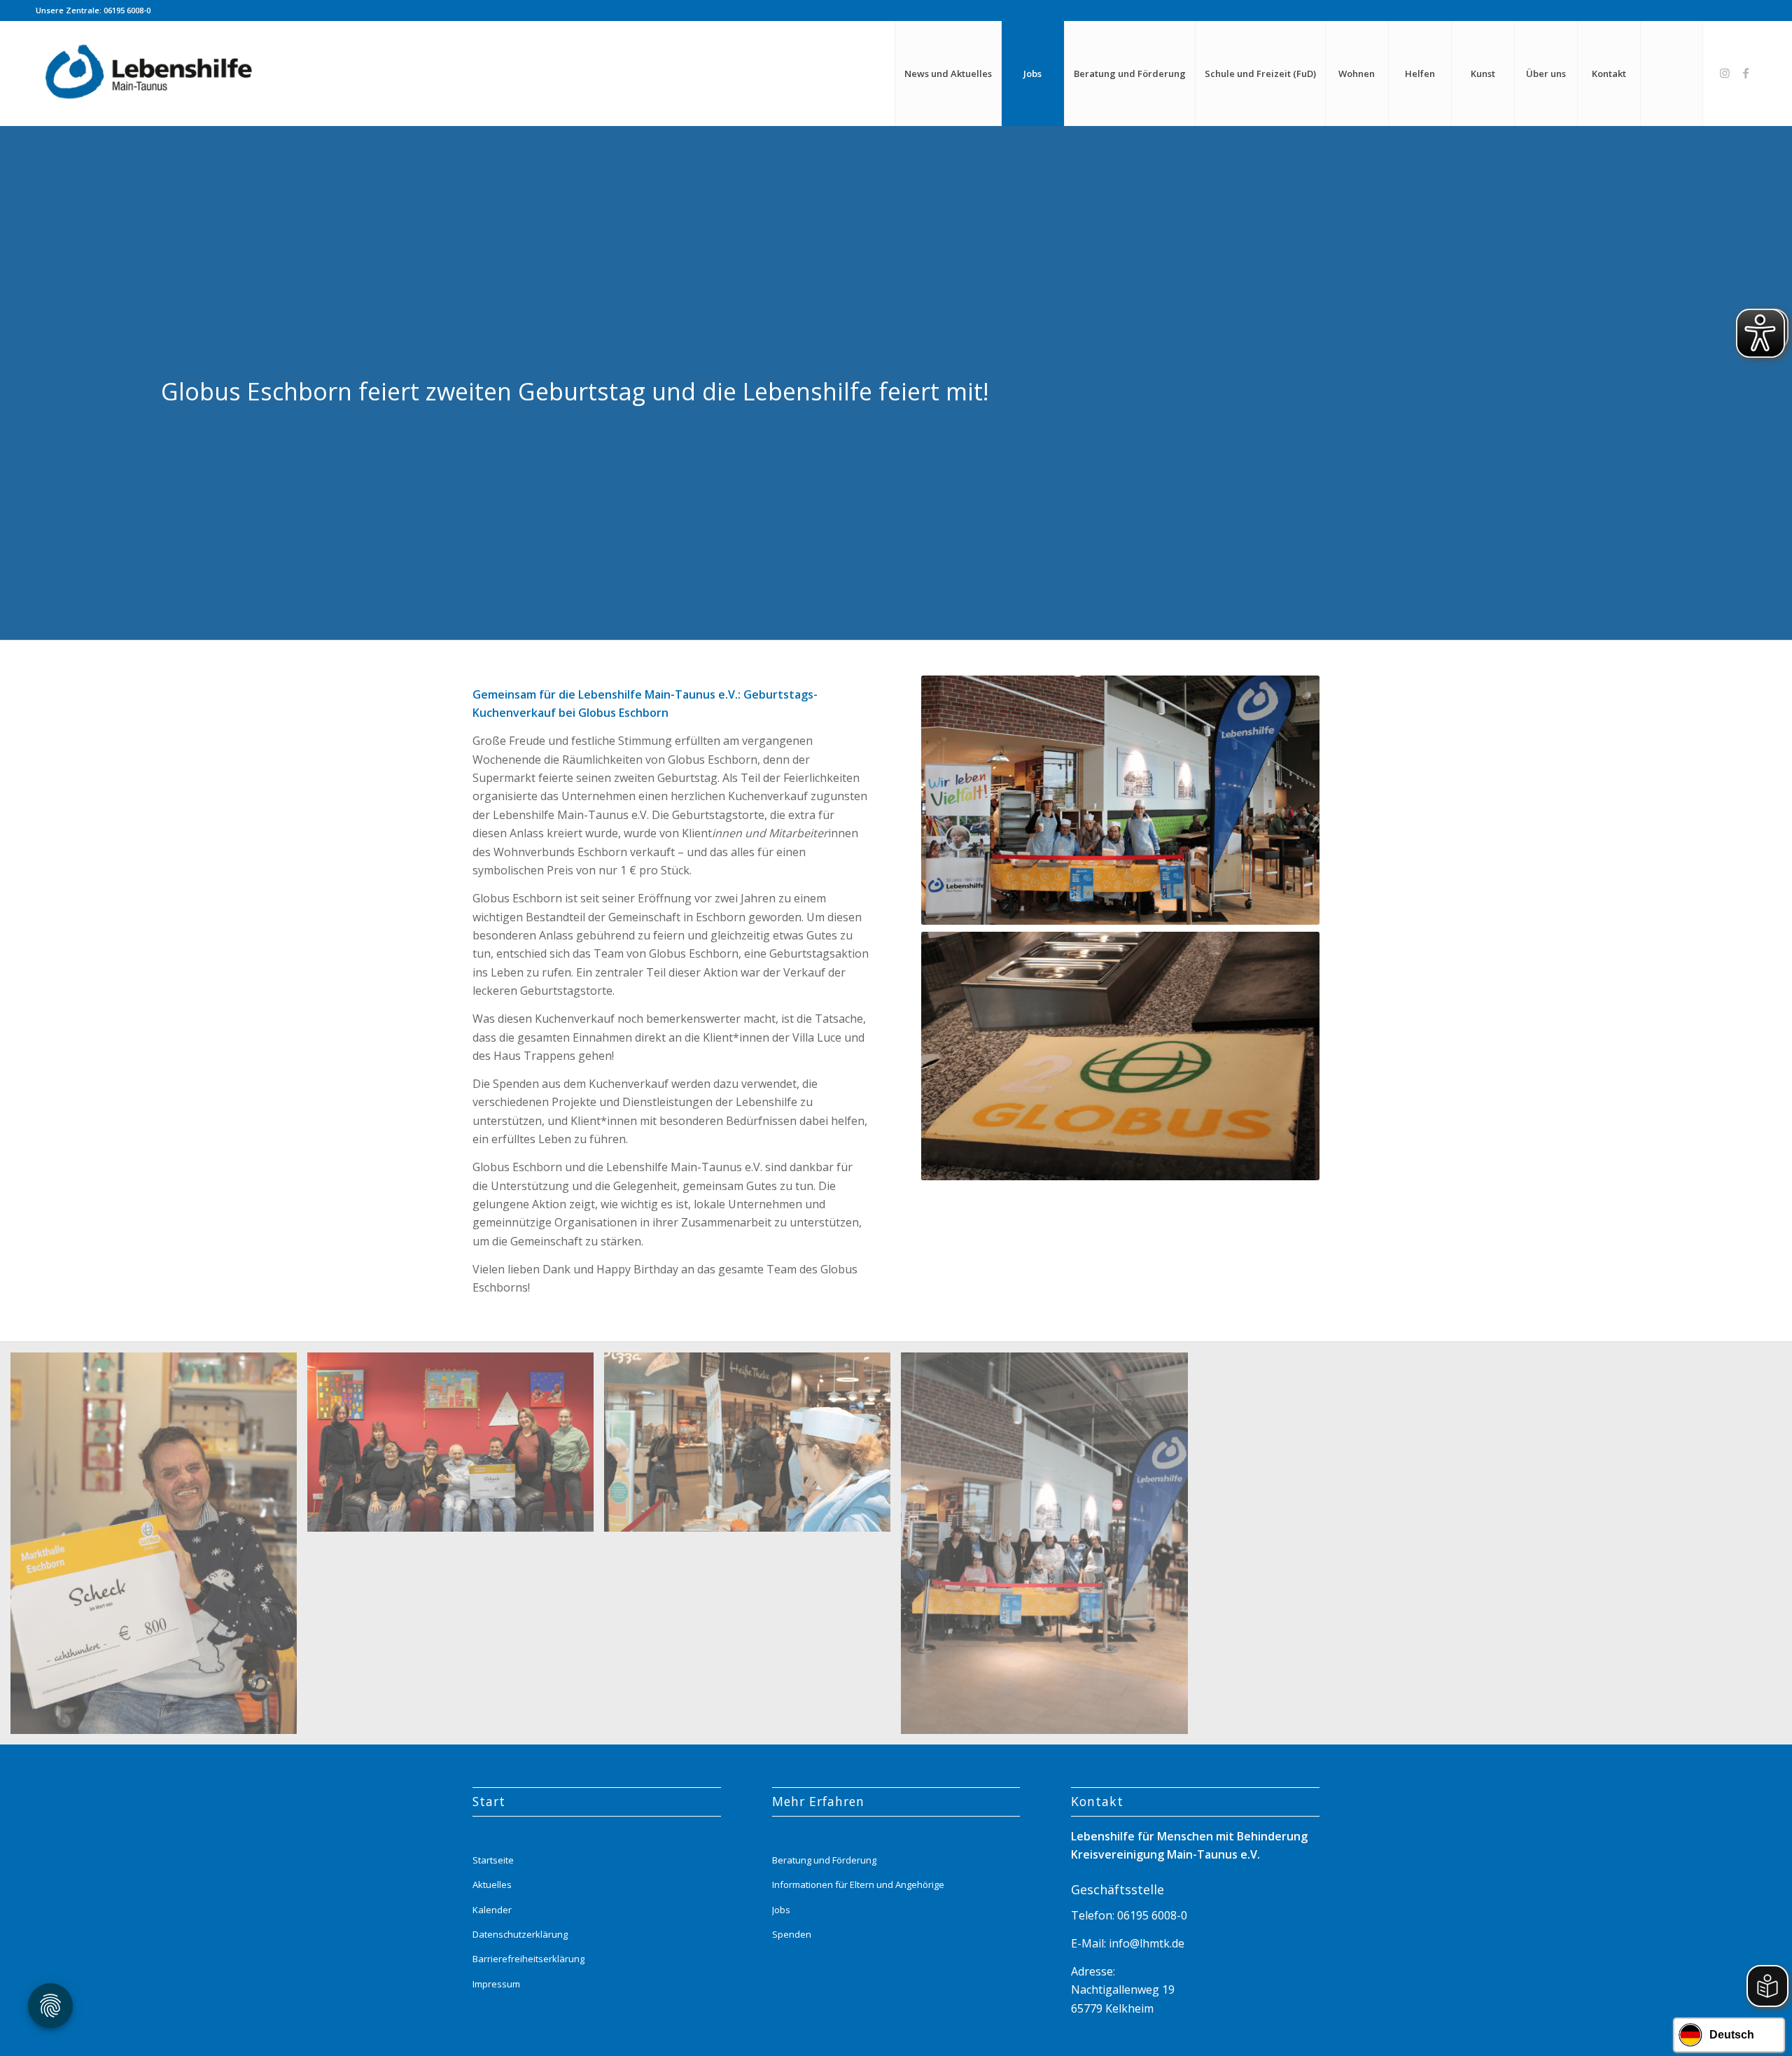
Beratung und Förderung (824, 1860)
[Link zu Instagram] (1725, 73)
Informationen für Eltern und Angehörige (858, 1884)
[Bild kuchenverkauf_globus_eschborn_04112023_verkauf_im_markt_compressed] (752, 1447)
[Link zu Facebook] (1746, 73)
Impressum (496, 1984)
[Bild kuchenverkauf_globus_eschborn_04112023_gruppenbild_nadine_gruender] (1049, 1548)
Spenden (792, 1934)
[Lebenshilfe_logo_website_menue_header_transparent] (150, 74)
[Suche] (1672, 74)
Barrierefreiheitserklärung (528, 1959)
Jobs (781, 1910)
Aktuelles (492, 1884)
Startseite (493, 1860)
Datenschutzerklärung (520, 1934)
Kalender (492, 1910)
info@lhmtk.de (1145, 1943)
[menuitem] (948, 74)
